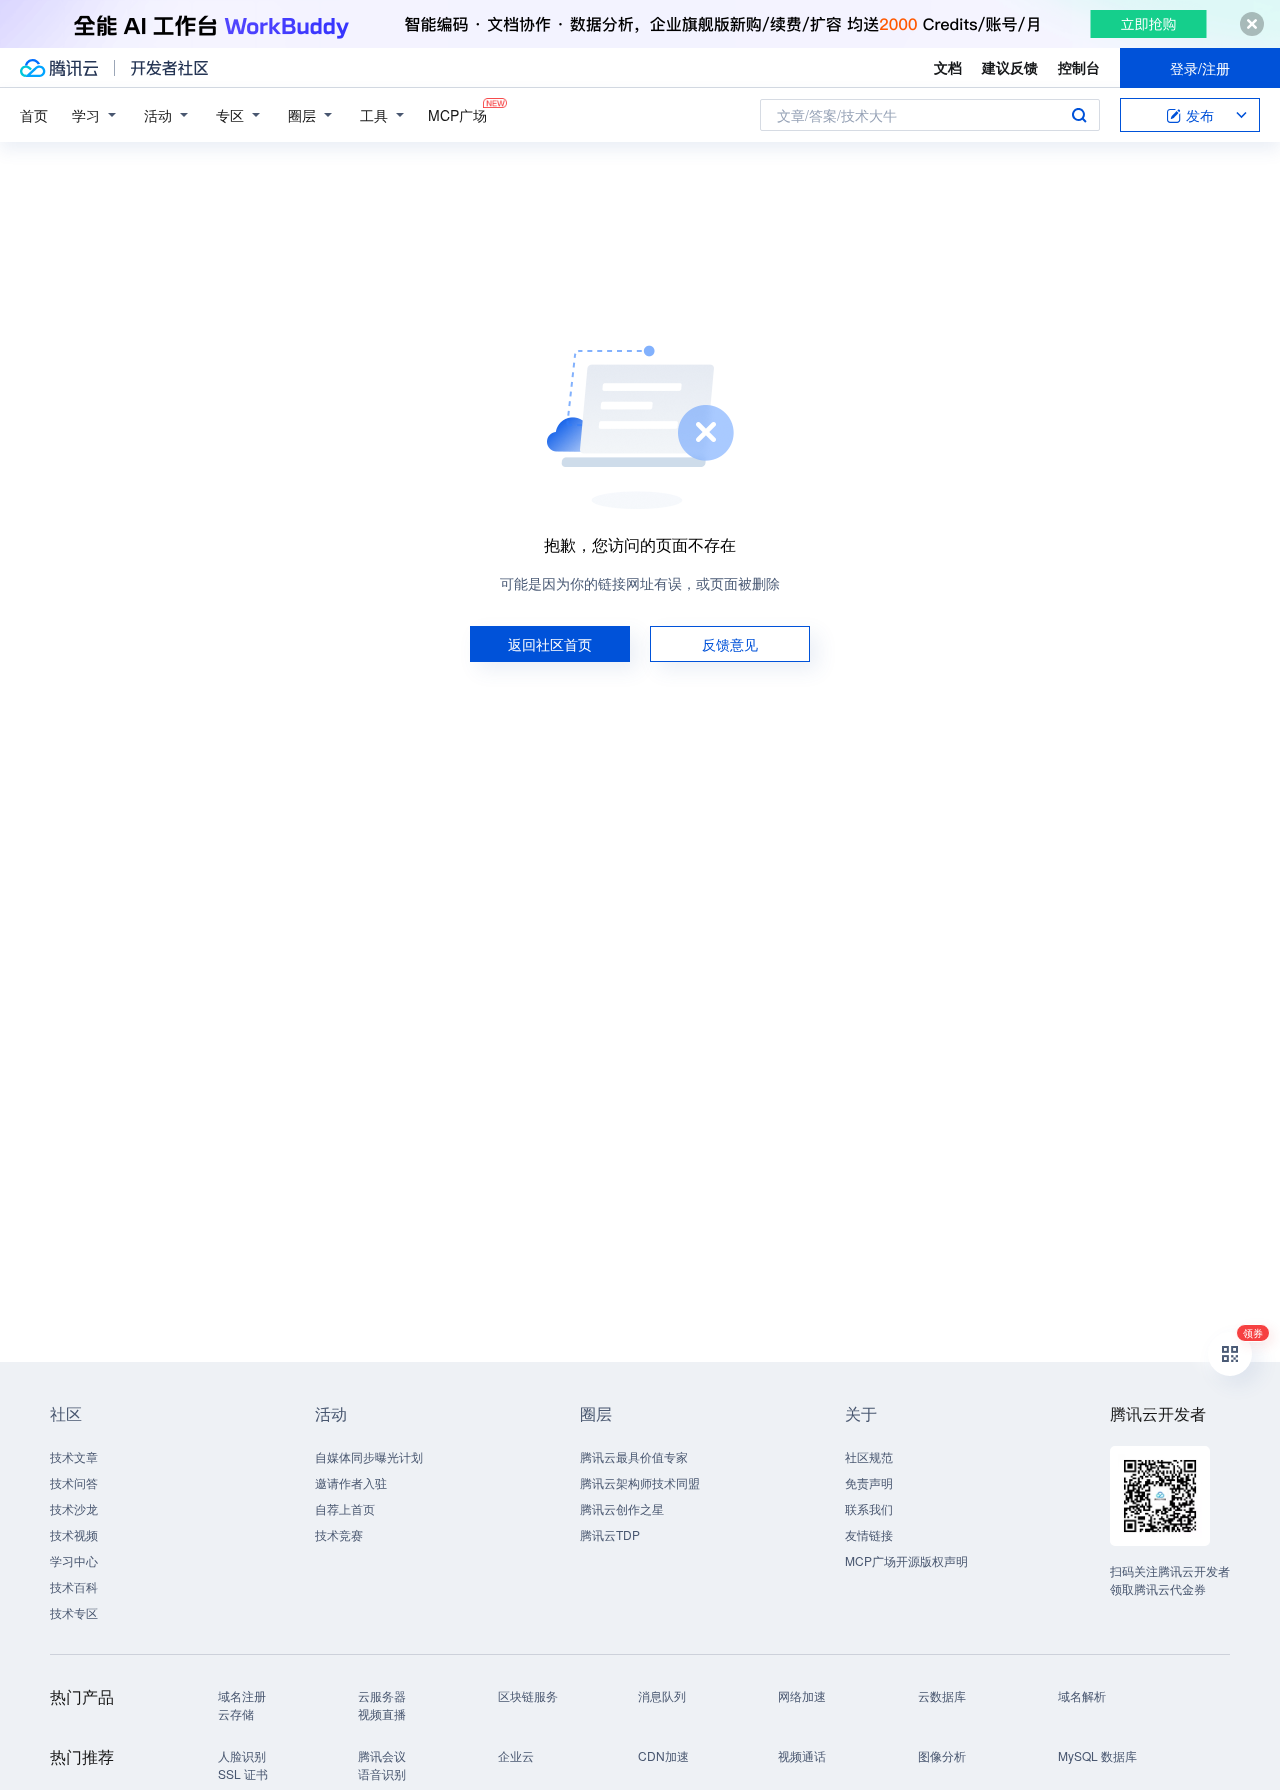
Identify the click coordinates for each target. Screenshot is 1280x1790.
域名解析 (1082, 1695)
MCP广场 (457, 115)
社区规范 (869, 1456)
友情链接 (869, 1534)
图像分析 (942, 1755)
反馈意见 (730, 644)
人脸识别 (242, 1755)
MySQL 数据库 (1097, 1755)
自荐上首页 (345, 1508)
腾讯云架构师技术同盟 (640, 1482)
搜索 (1079, 115)
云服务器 (382, 1695)
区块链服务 (528, 1695)
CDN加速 (663, 1755)
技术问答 (74, 1482)
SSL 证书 (243, 1773)
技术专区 (74, 1612)
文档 (948, 67)
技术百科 (74, 1586)
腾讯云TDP (610, 1534)
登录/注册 (1200, 68)
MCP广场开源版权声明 (906, 1560)
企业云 (516, 1755)
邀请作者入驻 (351, 1482)
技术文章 (74, 1456)
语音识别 (382, 1773)
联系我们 (869, 1508)
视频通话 (802, 1755)
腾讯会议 (382, 1755)
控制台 (1079, 67)
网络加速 (802, 1695)
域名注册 (242, 1695)
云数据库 (942, 1695)
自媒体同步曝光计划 (369, 1456)
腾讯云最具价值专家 (634, 1456)
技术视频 (74, 1534)
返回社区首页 (550, 644)
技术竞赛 (339, 1534)
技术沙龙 (74, 1508)
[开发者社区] (169, 68)
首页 (34, 115)
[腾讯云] (59, 68)
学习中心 (74, 1560)
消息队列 (662, 1695)
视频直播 (382, 1713)
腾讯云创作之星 (622, 1508)
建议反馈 (1010, 67)
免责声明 (869, 1482)
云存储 (236, 1713)
